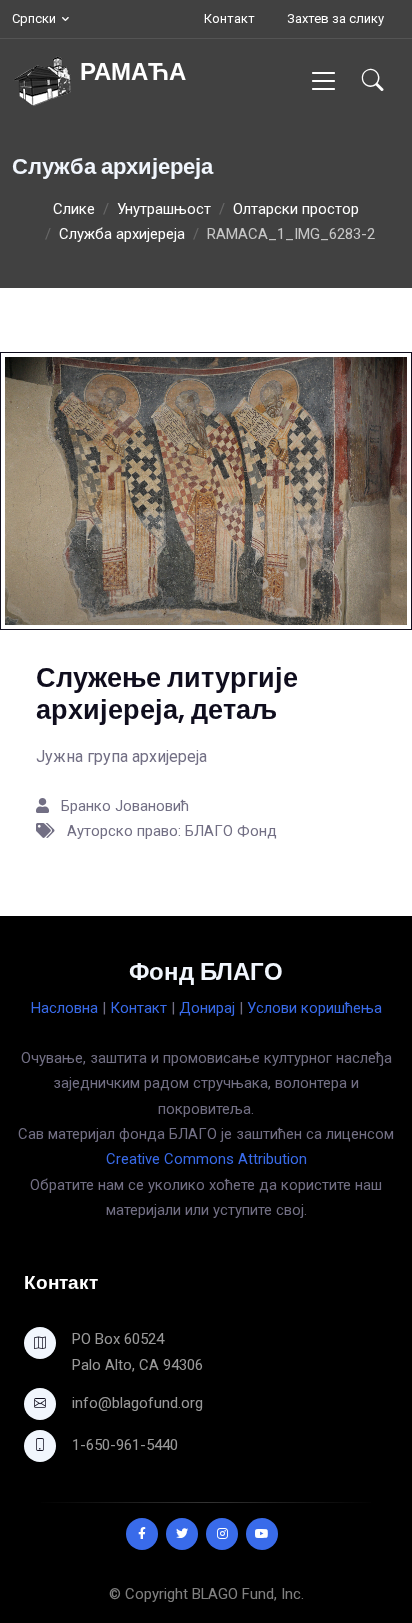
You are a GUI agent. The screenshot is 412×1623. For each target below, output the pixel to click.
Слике (74, 209)
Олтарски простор (296, 209)
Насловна (64, 1008)
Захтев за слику (335, 18)
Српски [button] (34, 18)
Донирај (207, 1008)
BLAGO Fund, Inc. (248, 1594)
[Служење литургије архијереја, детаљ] (206, 490)
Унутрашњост (164, 209)
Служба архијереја (122, 234)
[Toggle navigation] (323, 80)
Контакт (229, 18)
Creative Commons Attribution (206, 1159)
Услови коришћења (314, 1008)
